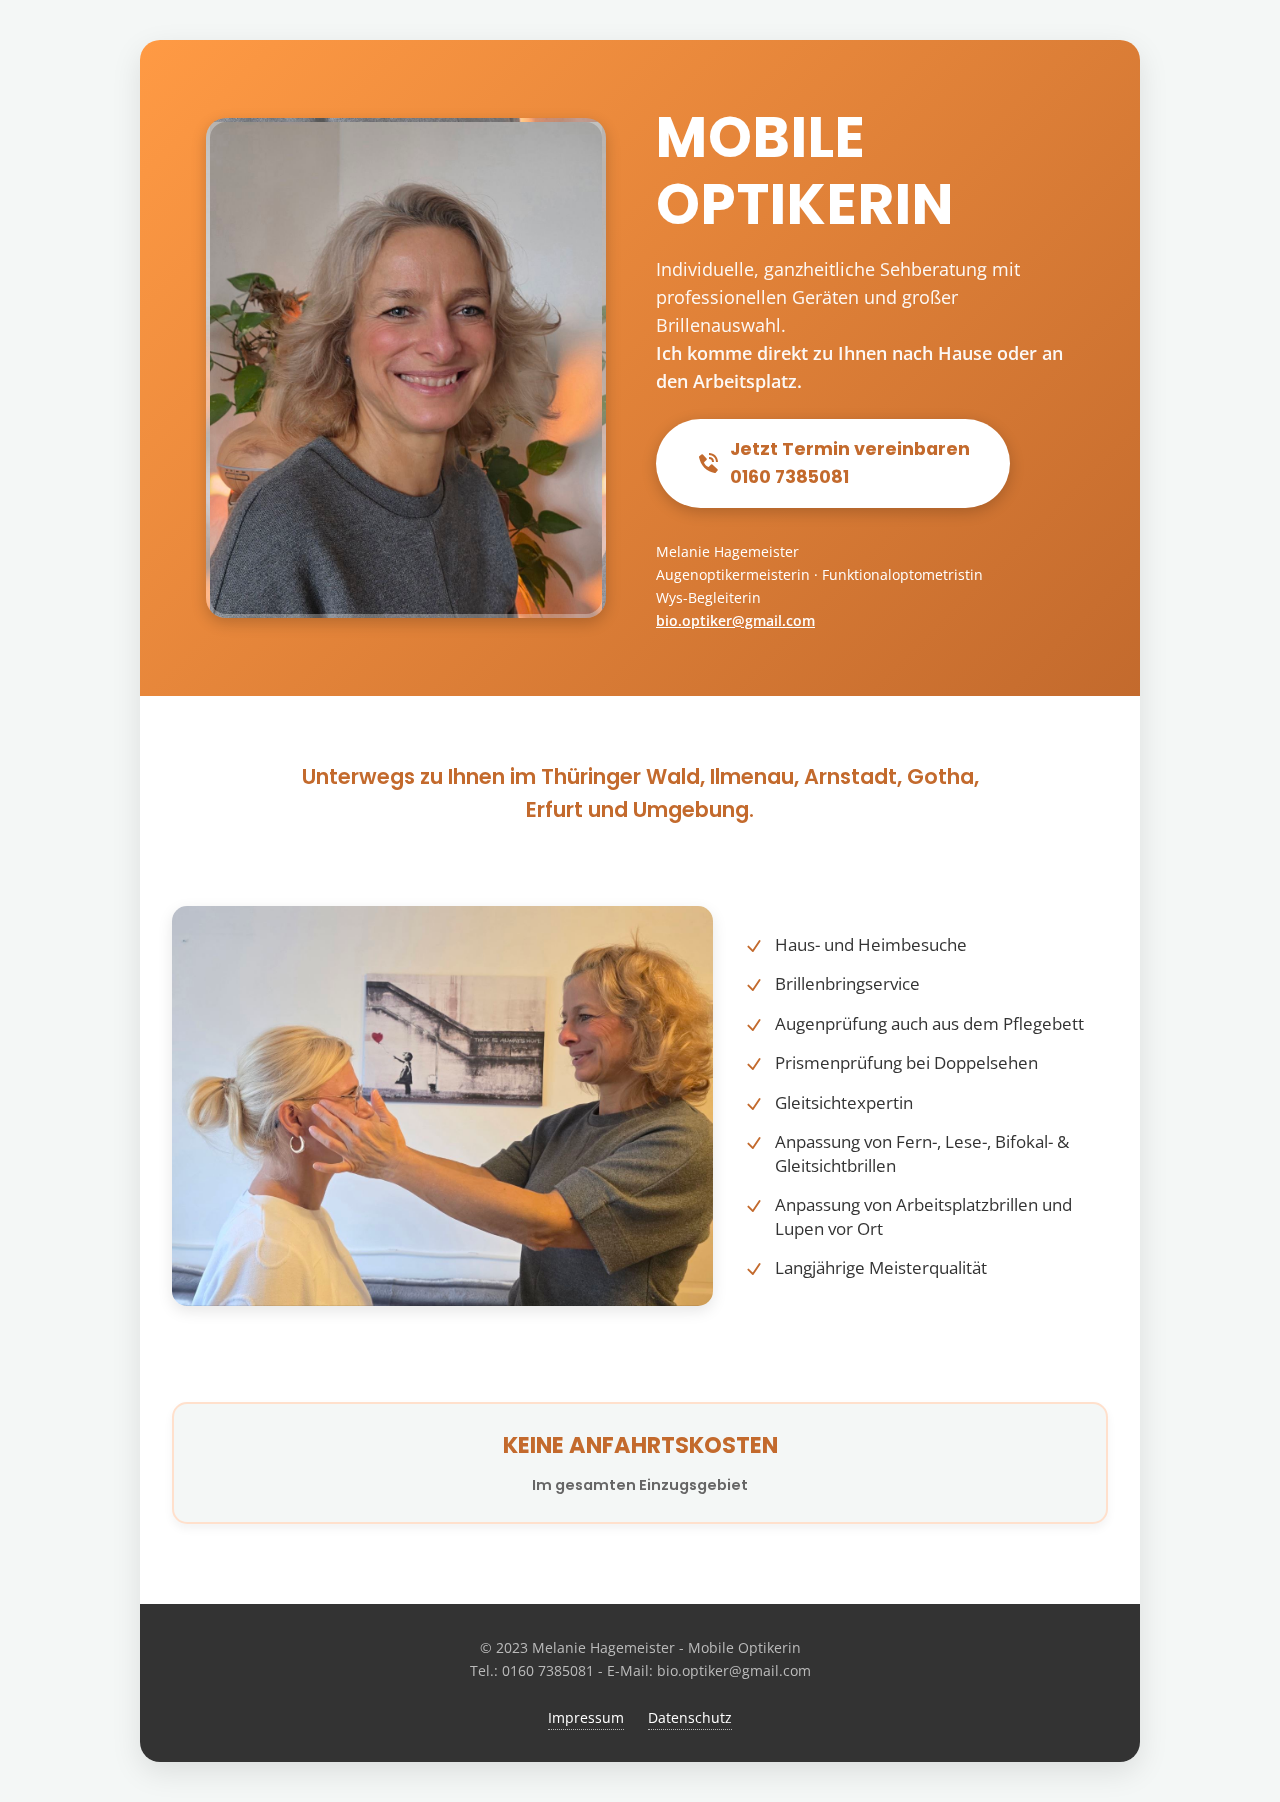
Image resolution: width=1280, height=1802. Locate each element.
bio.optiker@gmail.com (735, 620)
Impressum (586, 1717)
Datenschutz (690, 1717)
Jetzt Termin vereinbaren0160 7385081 (850, 463)
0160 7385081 (548, 1670)
